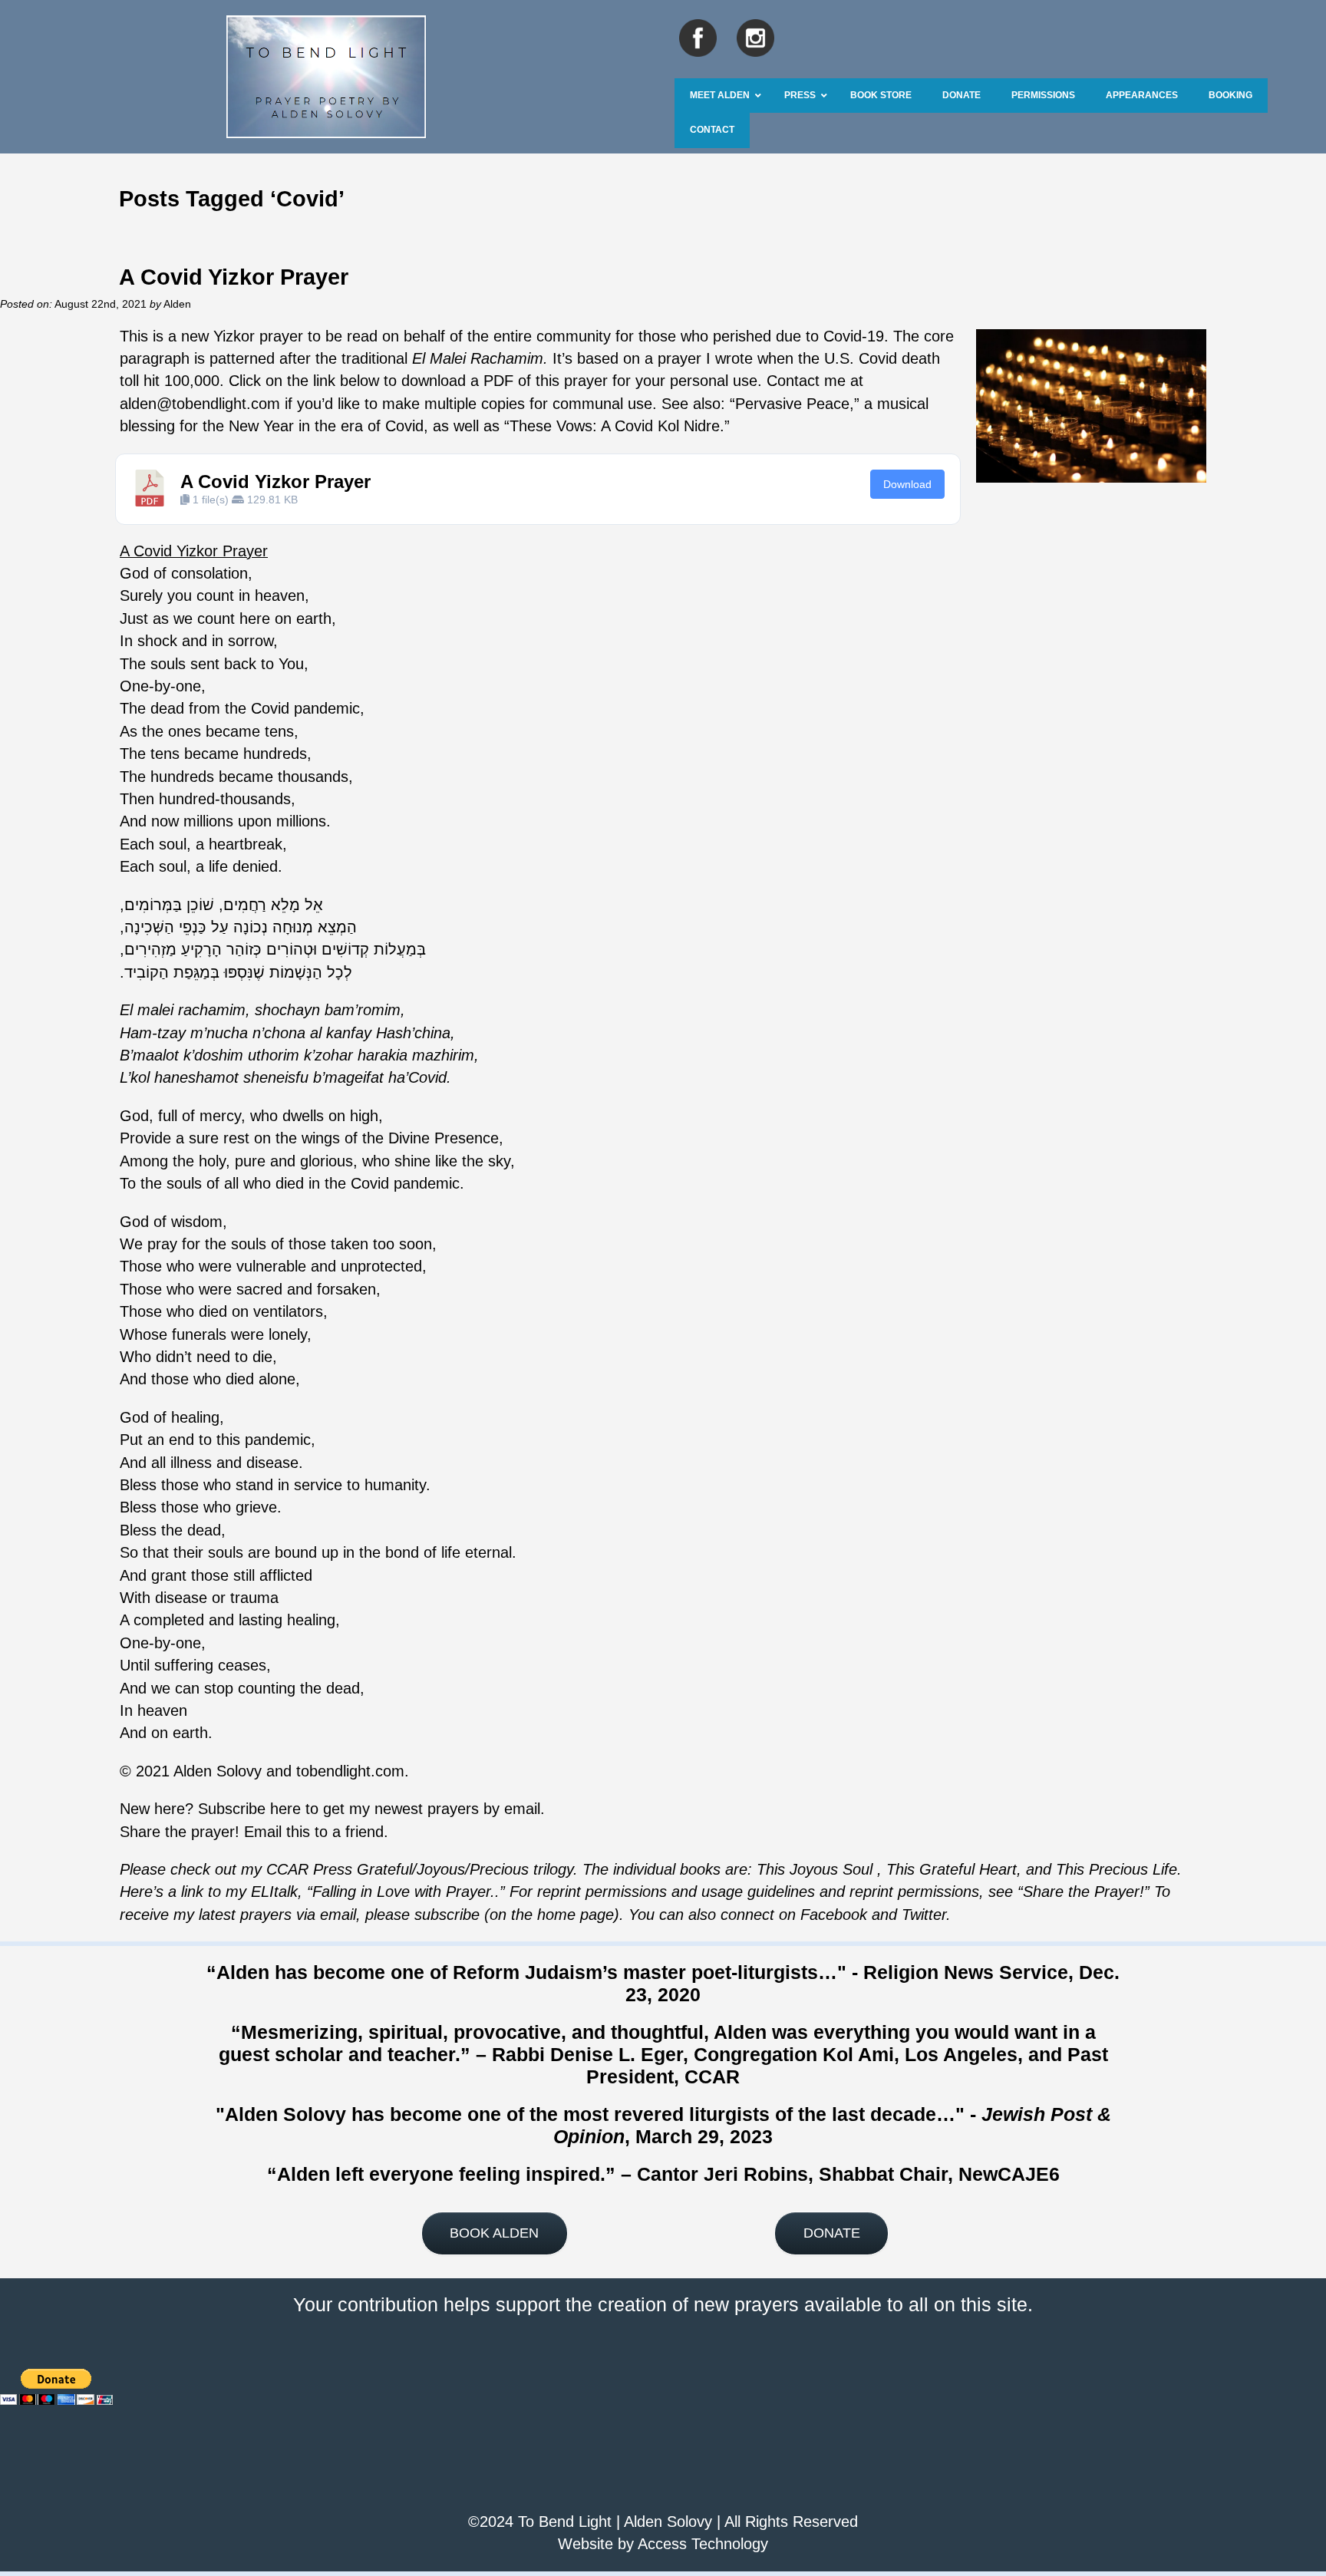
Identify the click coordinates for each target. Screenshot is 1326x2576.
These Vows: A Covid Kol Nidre (615, 426)
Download (907, 484)
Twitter (924, 1915)
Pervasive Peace (792, 404)
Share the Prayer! (1084, 1892)
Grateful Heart (966, 1869)
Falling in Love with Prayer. (404, 1892)
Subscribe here (249, 1809)
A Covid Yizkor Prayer (234, 277)
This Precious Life (1117, 1869)
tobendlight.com (350, 1771)
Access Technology (703, 2544)
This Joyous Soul (815, 1869)
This (900, 1869)
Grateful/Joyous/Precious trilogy (465, 1869)
